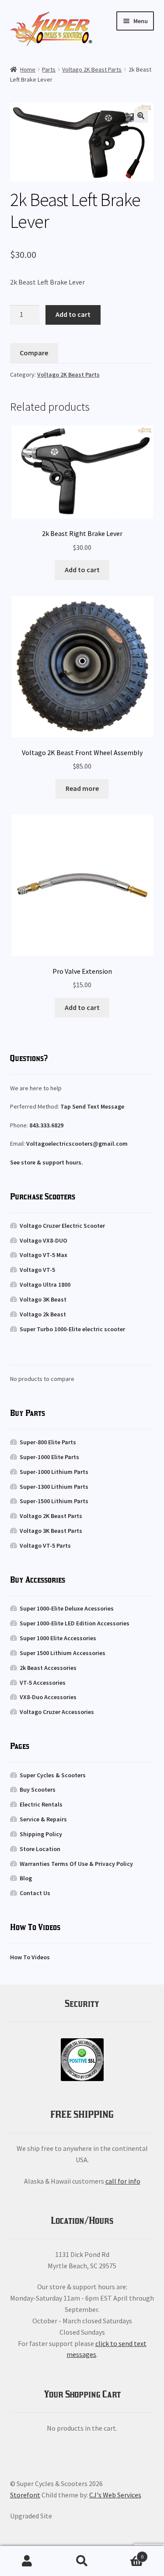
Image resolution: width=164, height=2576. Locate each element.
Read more (82, 788)
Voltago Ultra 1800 (45, 1285)
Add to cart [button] (82, 570)
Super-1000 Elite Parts (49, 1457)
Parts (49, 69)
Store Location (40, 1849)
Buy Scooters (38, 1789)
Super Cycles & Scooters (53, 1775)
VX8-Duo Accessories (48, 1697)
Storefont (25, 2495)
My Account (27, 2561)
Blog (26, 1878)
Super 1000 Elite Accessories (58, 1638)
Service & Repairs (43, 1819)
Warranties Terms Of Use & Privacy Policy (76, 1864)
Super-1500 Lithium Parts (54, 1501)
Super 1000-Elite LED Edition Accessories (75, 1623)
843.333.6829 (46, 1125)
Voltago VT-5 (37, 1270)
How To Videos (30, 1957)
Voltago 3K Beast (43, 1299)
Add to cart (73, 314)
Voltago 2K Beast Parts (92, 69)
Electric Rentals (41, 1804)
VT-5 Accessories (43, 1683)
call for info (123, 2181)
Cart (126, 2554)
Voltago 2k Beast (43, 1314)
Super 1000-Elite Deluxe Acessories (67, 1608)
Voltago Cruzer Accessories (57, 1712)
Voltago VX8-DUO (44, 1240)
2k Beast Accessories (48, 1668)
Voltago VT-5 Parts (45, 1546)
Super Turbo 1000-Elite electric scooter (72, 1329)
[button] (141, 116)
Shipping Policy (41, 1834)
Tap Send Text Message (92, 1106)
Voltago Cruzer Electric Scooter (62, 1226)
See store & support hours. (47, 1162)
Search (82, 2561)
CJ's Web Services (115, 2495)
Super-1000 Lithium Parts (54, 1472)
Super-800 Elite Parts (48, 1442)
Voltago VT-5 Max (44, 1255)
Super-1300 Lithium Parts (54, 1487)
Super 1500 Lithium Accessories (63, 1653)
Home (28, 69)
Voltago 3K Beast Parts (51, 1531)
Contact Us (35, 1893)
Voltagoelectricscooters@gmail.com (77, 1144)
